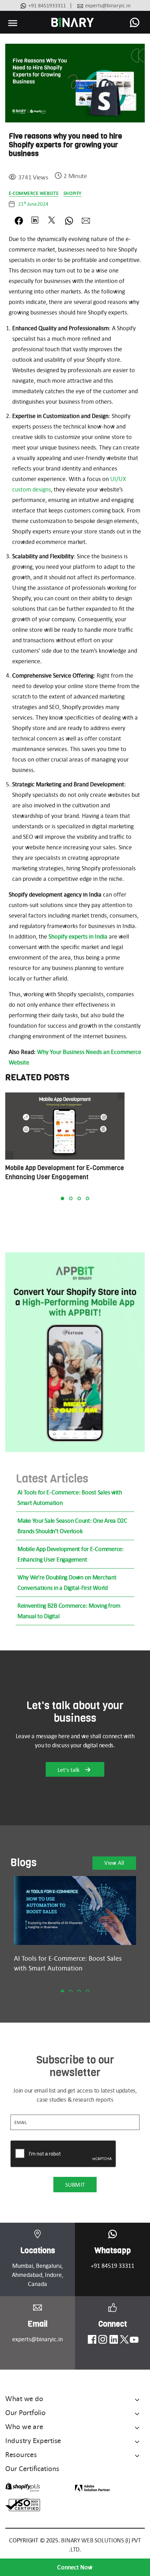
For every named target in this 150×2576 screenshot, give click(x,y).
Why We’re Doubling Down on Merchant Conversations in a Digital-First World (67, 1583)
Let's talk (69, 1770)
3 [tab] (79, 1198)
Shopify (73, 193)
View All (114, 1863)
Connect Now (75, 2567)
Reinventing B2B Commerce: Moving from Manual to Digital (69, 1611)
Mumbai (23, 2266)
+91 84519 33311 (112, 2266)
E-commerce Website (34, 193)
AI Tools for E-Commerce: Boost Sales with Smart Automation (70, 1498)
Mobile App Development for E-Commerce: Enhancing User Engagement (71, 1554)
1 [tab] (62, 1198)
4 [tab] (88, 1198)
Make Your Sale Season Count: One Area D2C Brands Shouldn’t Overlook (72, 1526)
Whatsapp (113, 2251)
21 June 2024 (33, 204)
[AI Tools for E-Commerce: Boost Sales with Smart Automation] (75, 1910)
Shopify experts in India (78, 936)
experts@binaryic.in (108, 5)
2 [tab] (71, 1198)
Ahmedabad (27, 2275)
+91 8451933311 (47, 5)
